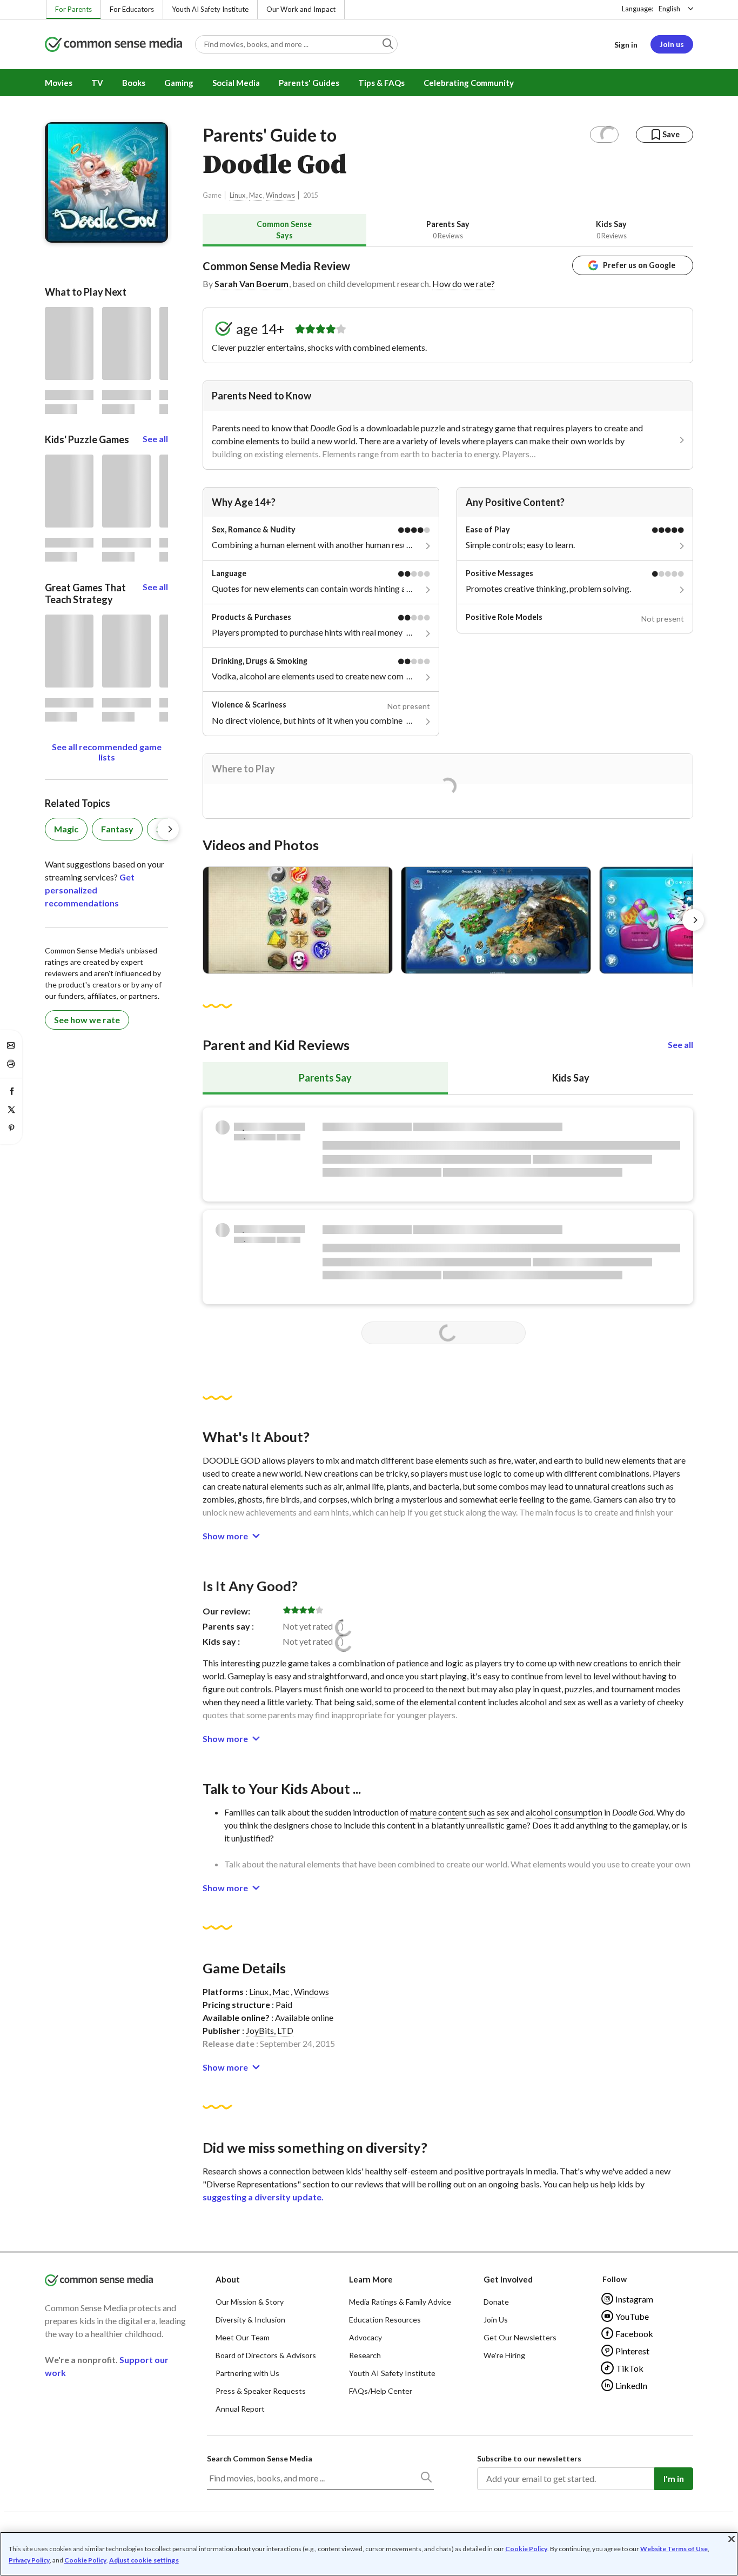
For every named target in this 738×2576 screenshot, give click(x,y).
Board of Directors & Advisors (266, 2355)
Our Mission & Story (250, 2302)
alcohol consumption (564, 1812)
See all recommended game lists (107, 752)
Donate (496, 2302)
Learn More (371, 2279)
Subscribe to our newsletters (529, 2458)
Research (365, 2355)
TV (97, 83)
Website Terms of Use (674, 2549)
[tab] (284, 230)
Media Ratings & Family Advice (400, 2302)
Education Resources (385, 2320)
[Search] (426, 2479)
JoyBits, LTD (270, 2030)
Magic (66, 829)
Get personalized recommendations (90, 890)
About (228, 2279)
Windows (280, 195)
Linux (237, 195)
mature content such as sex (459, 1812)
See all (680, 1045)
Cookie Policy (526, 2549)
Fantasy (117, 829)
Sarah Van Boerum (251, 283)
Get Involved (508, 2279)
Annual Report (240, 2409)
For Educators (132, 9)
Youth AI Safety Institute (210, 9)
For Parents (73, 9)
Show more (225, 1536)
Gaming (179, 83)
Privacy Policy (29, 2560)
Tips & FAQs (381, 83)
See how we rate (87, 1020)
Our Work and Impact (301, 9)
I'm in (674, 2478)
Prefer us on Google (639, 265)
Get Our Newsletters (520, 2337)
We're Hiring (504, 2355)
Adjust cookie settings (144, 2560)
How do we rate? (464, 283)
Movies (59, 83)
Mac (256, 195)
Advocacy (365, 2337)
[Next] (693, 920)
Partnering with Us (247, 2373)
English (669, 9)
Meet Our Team (243, 2337)
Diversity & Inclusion (250, 2320)
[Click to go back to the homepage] (113, 45)
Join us (672, 44)
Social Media (236, 83)
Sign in (626, 45)
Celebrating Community (469, 83)
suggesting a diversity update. (263, 2197)
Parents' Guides (309, 83)
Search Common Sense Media (260, 2458)
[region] (369, 2554)
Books (134, 83)
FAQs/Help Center (381, 2391)
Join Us (496, 2320)
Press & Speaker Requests (261, 2391)
